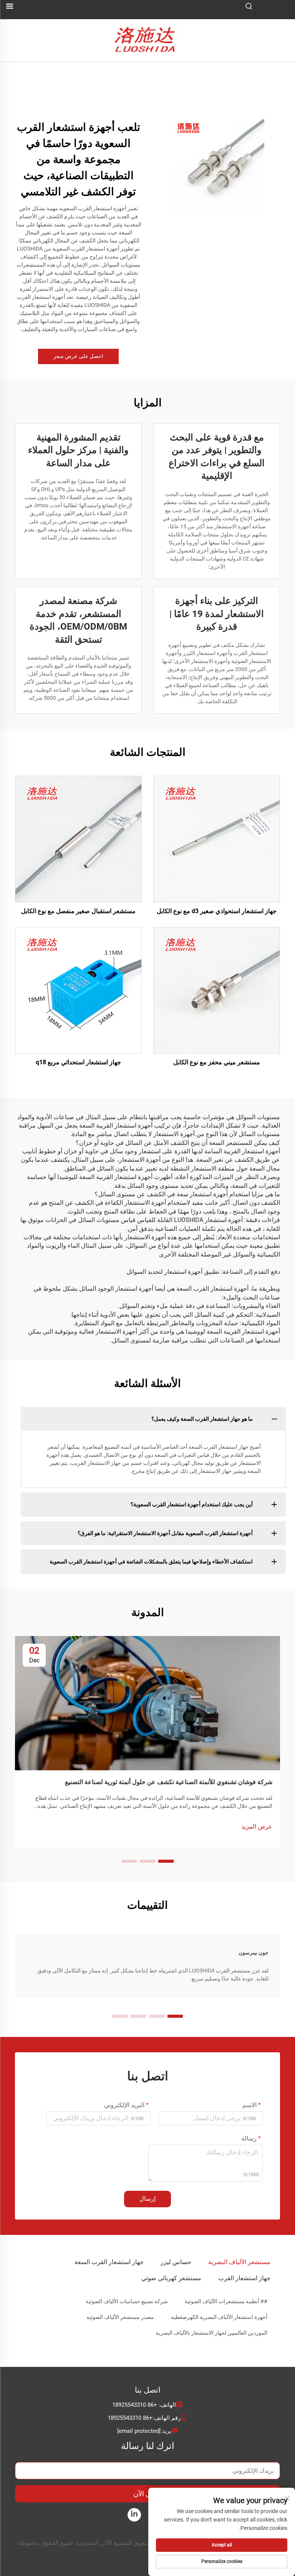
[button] (166, 1861)
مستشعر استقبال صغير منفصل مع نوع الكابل (78, 911)
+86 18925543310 (135, 2405)
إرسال (147, 2199)
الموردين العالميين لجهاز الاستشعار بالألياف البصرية (211, 2333)
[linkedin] (134, 2515)
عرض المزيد (257, 1826)
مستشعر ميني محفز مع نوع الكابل (217, 1062)
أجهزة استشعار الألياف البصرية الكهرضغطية (219, 2317)
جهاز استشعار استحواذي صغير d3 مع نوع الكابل (217, 911)
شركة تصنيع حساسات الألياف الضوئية (127, 2301)
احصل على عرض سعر (78, 356)
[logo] (148, 40)
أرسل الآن (148, 2494)
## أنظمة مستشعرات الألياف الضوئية (226, 2301)
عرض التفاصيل (217, 839)
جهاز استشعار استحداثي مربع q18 (78, 1062)
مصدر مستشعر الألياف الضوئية (120, 2317)
